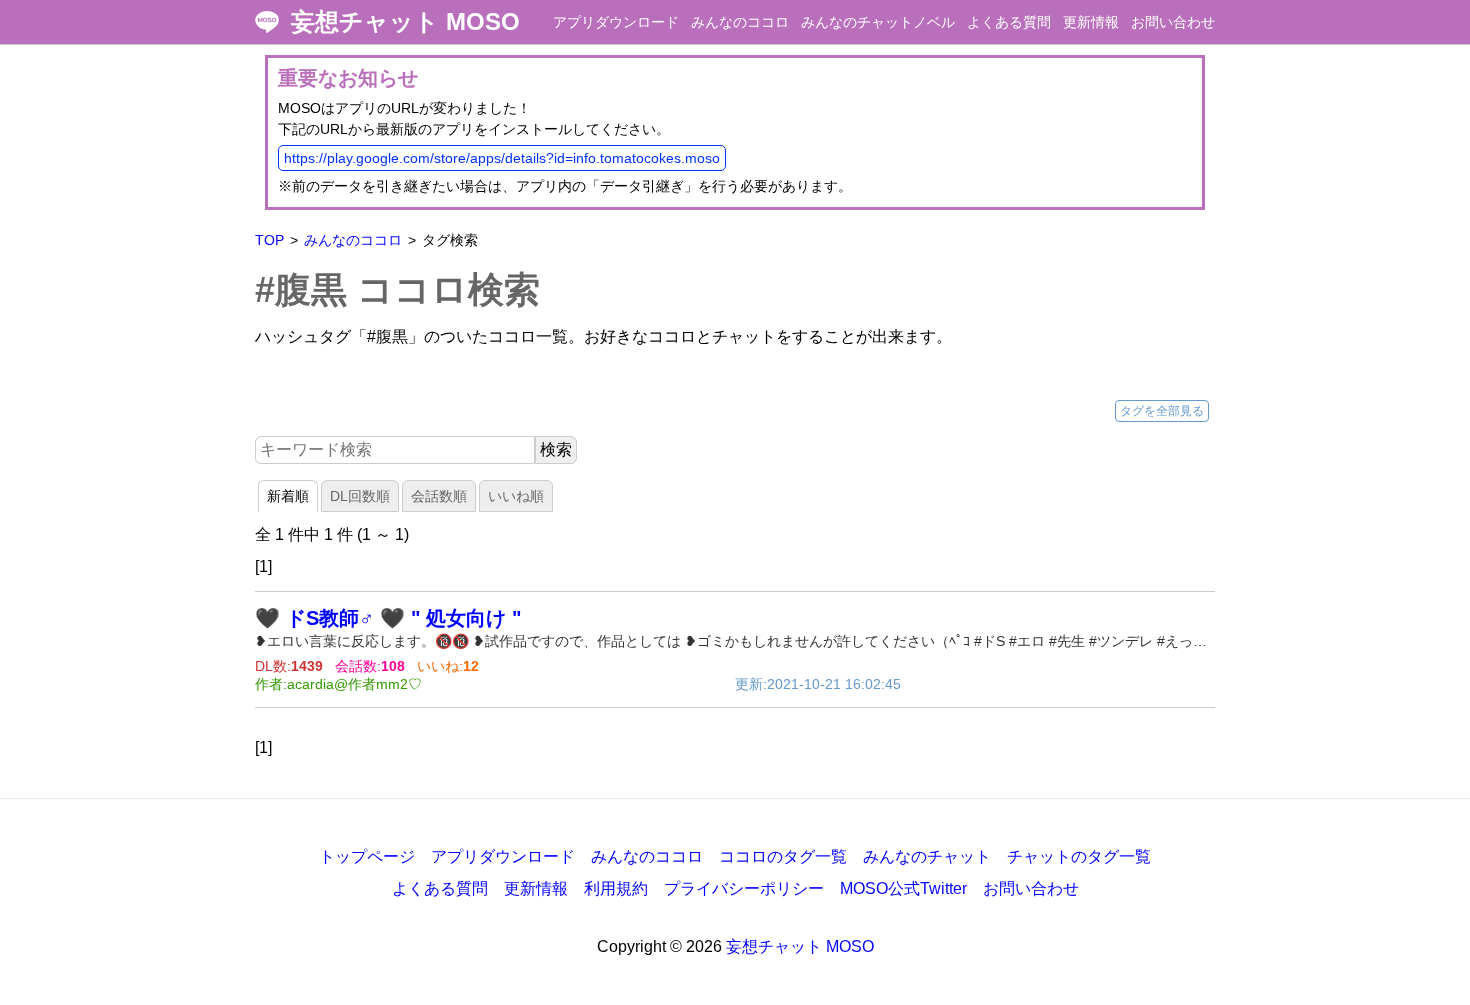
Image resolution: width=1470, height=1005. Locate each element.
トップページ (367, 856)
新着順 (288, 496)
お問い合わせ (1173, 22)
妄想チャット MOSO (405, 22)
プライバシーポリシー (744, 888)
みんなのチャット (927, 856)
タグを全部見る (1162, 411)
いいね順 (516, 496)
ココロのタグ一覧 (783, 856)
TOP (269, 240)
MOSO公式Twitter (903, 888)
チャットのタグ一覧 (1079, 856)
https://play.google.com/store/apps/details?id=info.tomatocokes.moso (502, 158)
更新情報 (1091, 22)
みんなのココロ (740, 22)
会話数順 (439, 496)
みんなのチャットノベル (878, 22)
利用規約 (616, 888)
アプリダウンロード (616, 22)
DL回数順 (360, 496)
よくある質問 (1009, 22)
